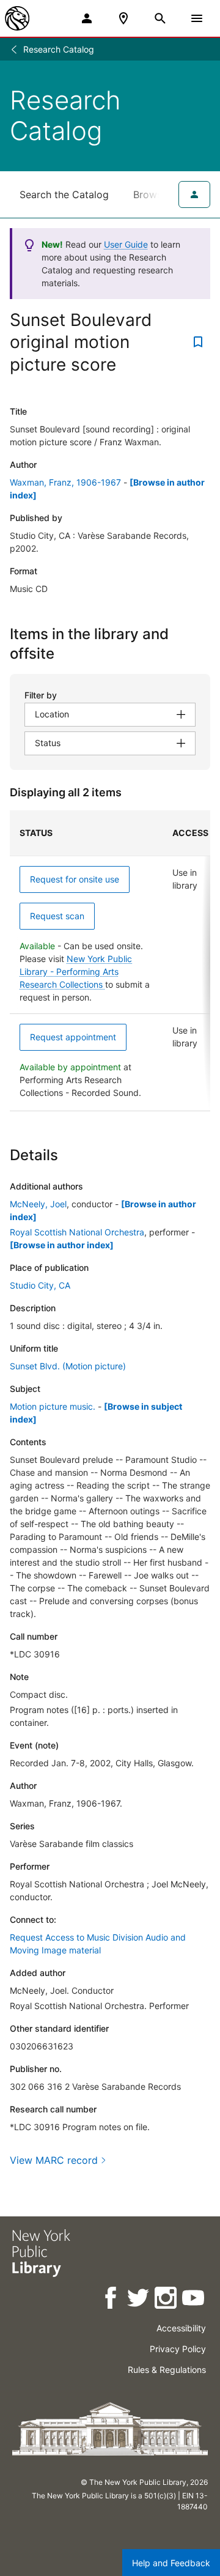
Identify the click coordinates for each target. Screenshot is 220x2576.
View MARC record (54, 2160)
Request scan (57, 916)
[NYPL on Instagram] (167, 2300)
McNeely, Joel (38, 1204)
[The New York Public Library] (17, 18)
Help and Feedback (171, 2563)
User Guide (126, 244)
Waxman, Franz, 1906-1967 (65, 482)
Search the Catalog (64, 194)
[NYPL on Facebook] (112, 2300)
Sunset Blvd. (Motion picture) (68, 1366)
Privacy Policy (178, 2349)
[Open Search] (160, 18)
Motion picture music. (53, 1406)
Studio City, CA (40, 1285)
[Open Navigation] (197, 18)
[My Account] (87, 18)
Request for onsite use (75, 879)
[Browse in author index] (62, 1245)
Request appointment (73, 1037)
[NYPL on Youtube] (194, 2300)
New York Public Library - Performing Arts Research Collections (76, 972)
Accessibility (181, 2328)
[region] (110, 961)
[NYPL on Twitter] (139, 2300)
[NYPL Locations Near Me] (123, 18)
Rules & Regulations (167, 2370)
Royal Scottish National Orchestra (77, 1232)
